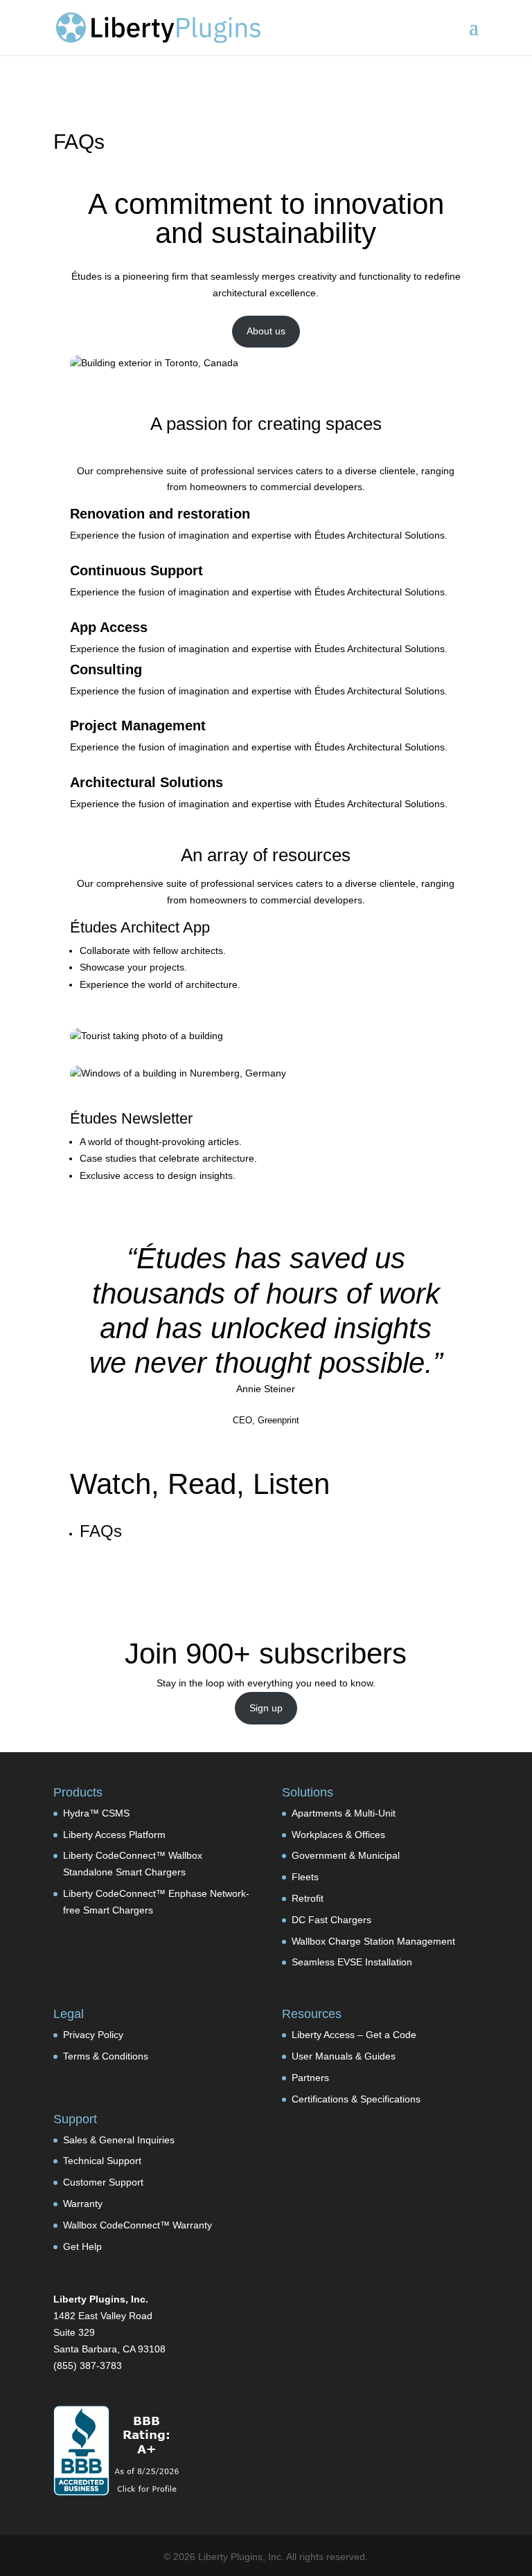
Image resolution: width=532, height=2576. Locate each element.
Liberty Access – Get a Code (354, 2035)
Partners (310, 2078)
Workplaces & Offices (338, 1835)
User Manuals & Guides (344, 2056)
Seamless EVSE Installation (352, 1962)
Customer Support (103, 2182)
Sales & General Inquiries (119, 2140)
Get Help (82, 2246)
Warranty (83, 2204)
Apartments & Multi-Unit (344, 1813)
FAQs (101, 1531)
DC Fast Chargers (331, 1920)
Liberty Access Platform (114, 1835)
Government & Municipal (346, 1855)
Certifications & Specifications (356, 2099)
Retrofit (308, 1898)
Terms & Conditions (106, 2056)
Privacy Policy (93, 2035)
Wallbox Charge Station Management (373, 1941)
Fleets (305, 1877)
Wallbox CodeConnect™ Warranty (138, 2225)
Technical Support (102, 2161)
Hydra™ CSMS (96, 1813)
